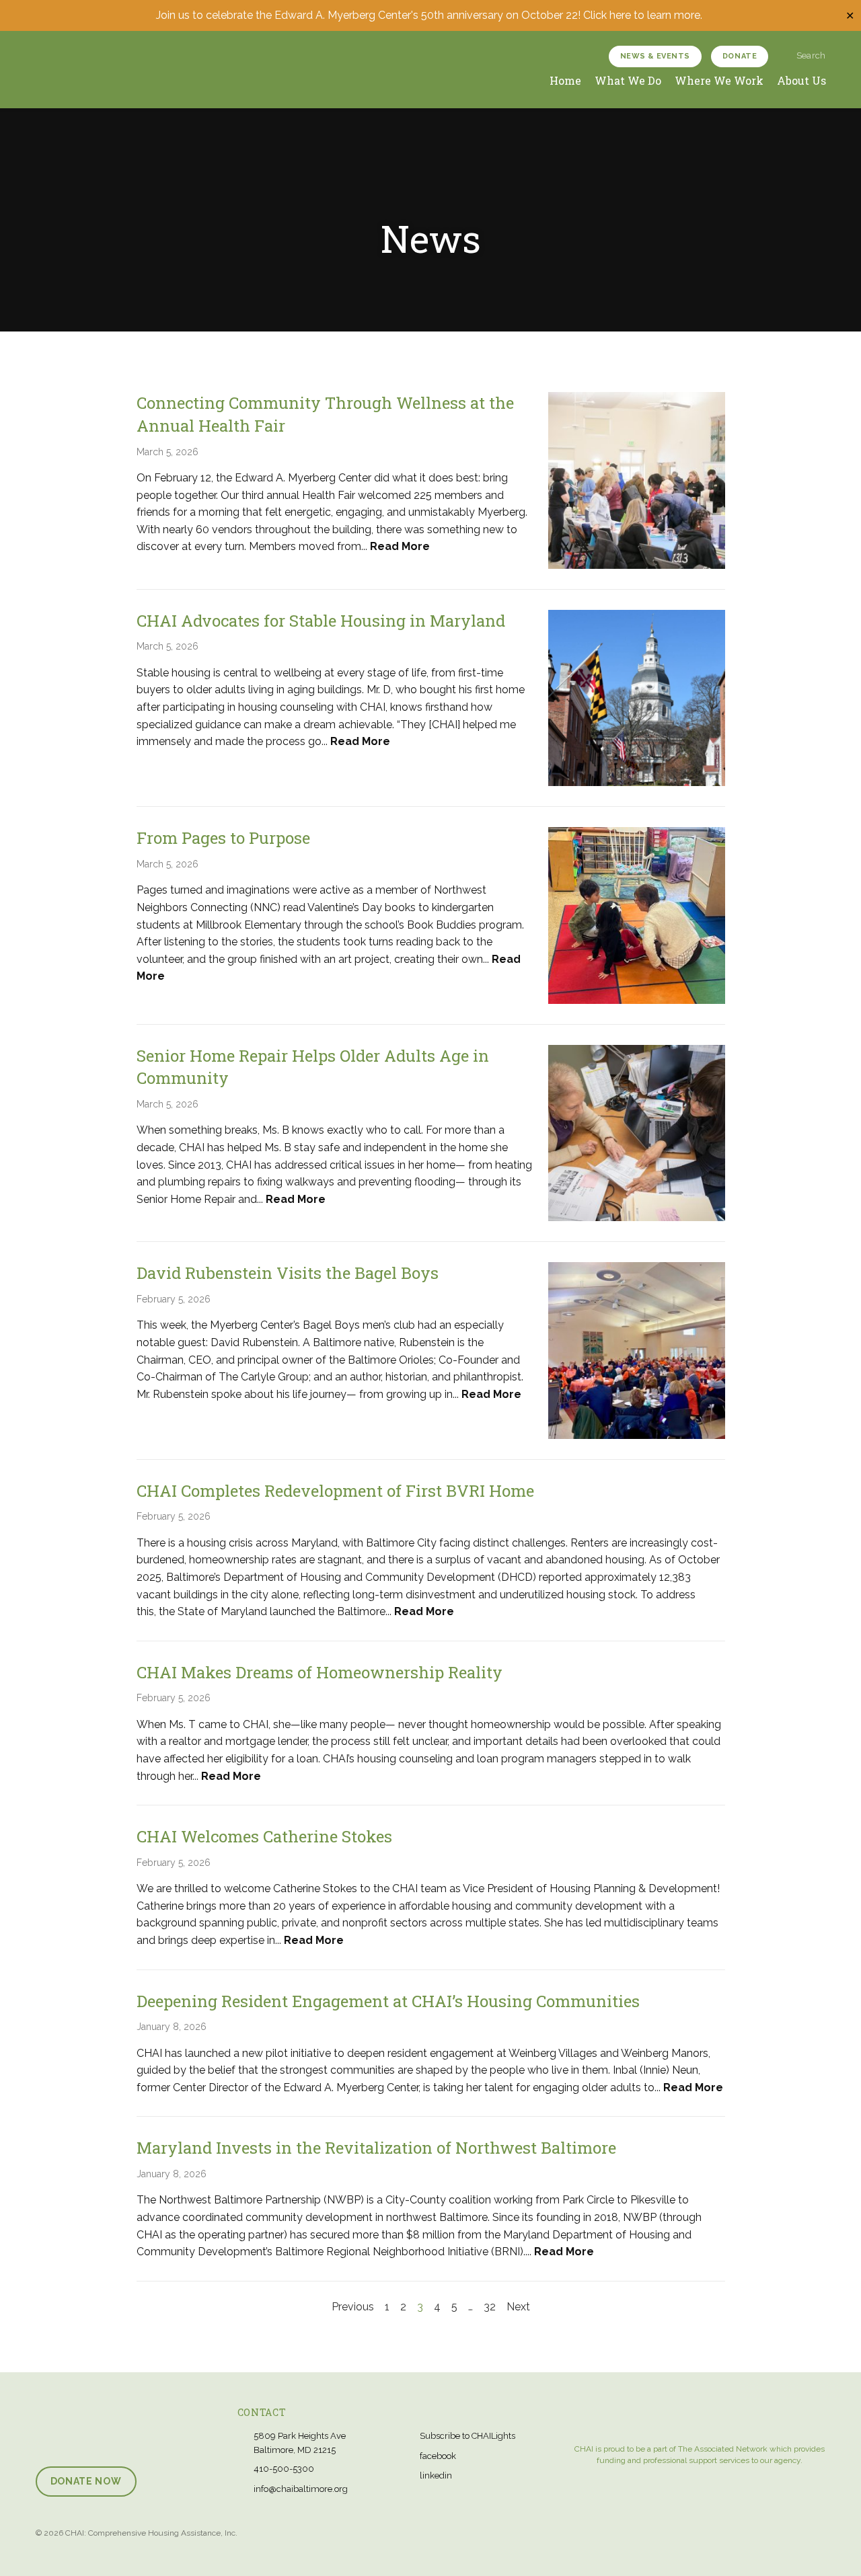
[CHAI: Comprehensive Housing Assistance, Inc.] (88, 69)
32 (490, 2307)
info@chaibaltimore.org (301, 2489)
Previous (353, 2307)
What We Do (628, 80)
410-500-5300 (284, 2469)
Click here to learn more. (644, 15)
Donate (740, 56)
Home (565, 80)
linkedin (436, 2475)
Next (518, 2307)
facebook (438, 2456)
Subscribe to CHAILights (467, 2436)
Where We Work (719, 80)
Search (810, 55)
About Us (801, 80)
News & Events (655, 56)
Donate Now (86, 2481)
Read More (400, 546)
